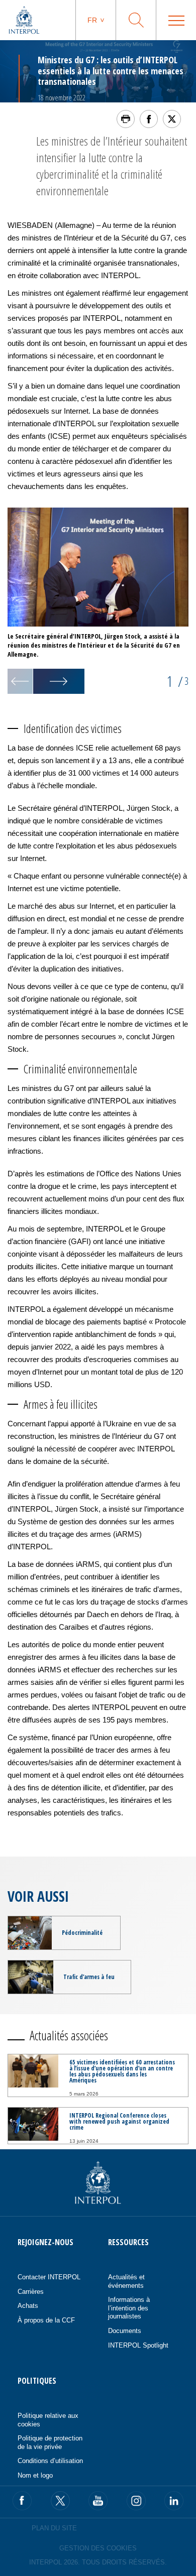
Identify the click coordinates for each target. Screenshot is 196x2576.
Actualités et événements (126, 2281)
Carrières (31, 2292)
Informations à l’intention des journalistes (129, 2308)
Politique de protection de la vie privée (50, 2442)
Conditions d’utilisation (50, 2461)
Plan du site (54, 2528)
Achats (28, 2306)
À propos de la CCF (46, 2320)
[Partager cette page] (149, 119)
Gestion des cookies (98, 2548)
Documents (125, 2331)
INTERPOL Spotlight (138, 2345)
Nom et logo (35, 2475)
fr (92, 20)
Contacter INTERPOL (49, 2277)
